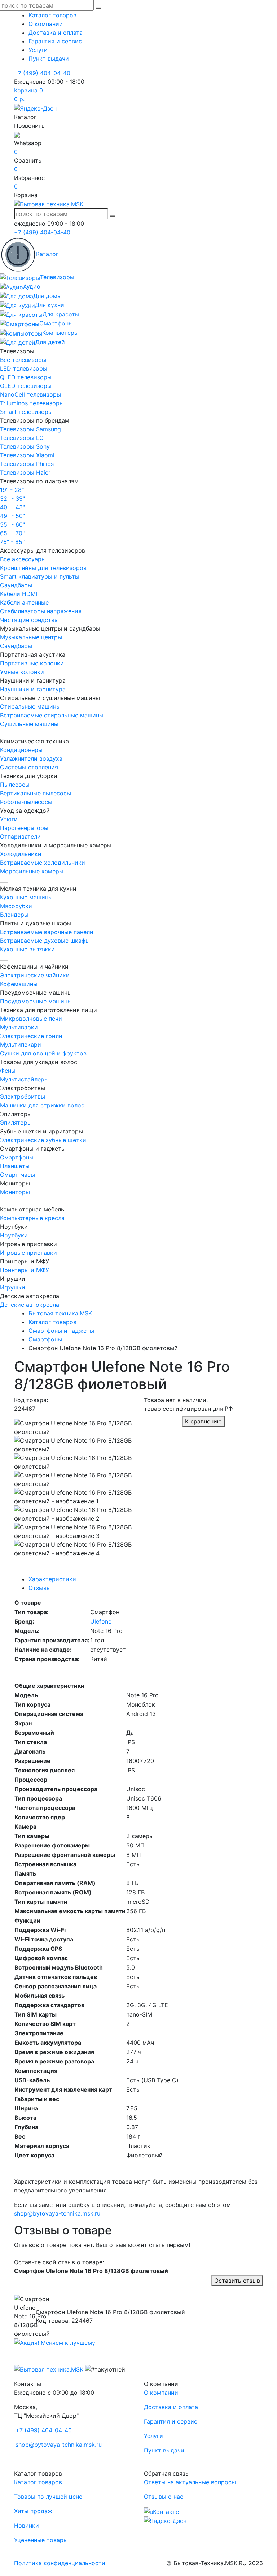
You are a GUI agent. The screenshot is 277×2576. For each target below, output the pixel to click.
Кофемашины (19, 984)
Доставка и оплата (56, 33)
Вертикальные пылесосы (36, 793)
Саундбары (16, 585)
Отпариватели (20, 837)
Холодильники (21, 854)
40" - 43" (12, 507)
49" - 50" (12, 516)
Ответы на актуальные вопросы (190, 2482)
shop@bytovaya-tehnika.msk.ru (57, 2213)
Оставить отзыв (237, 2281)
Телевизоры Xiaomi (27, 455)
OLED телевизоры (26, 386)
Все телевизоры (23, 360)
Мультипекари (21, 1045)
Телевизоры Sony (25, 446)
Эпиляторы (16, 1123)
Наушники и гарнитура (33, 689)
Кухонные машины (26, 897)
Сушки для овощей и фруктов (43, 1053)
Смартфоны (17, 1157)
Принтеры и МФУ (25, 1270)
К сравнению (203, 1421)
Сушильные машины (29, 724)
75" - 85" (12, 542)
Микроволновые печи (31, 1019)
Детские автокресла (30, 1305)
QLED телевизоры (26, 377)
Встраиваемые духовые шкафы (45, 941)
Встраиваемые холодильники (43, 863)
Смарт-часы (17, 1175)
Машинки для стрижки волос (42, 1105)
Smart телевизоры (26, 412)
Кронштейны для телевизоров (43, 568)
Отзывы (40, 1588)
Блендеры (14, 915)
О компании (46, 24)
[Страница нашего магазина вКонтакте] (161, 2511)
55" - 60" (12, 524)
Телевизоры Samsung (30, 429)
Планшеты (15, 1166)
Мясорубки (16, 906)
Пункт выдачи (49, 59)
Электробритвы (23, 1097)
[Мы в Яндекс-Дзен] (35, 108)
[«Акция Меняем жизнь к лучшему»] (55, 2342)
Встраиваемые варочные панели (47, 932)
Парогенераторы (24, 828)
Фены (8, 1071)
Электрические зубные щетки (43, 1140)
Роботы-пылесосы (26, 802)
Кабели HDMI (19, 594)
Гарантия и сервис (55, 41)
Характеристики (52, 1579)
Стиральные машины (30, 706)
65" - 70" (12, 533)
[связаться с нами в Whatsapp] (17, 134)
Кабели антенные (24, 602)
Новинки (27, 2525)
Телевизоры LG (22, 438)
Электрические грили (31, 1036)
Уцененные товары (41, 2540)
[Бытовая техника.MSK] (49, 2369)
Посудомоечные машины (36, 1001)
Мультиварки (19, 1027)
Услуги (38, 50)
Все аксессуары (23, 559)
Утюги (9, 819)
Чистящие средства (29, 620)
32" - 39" (12, 498)
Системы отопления (29, 767)
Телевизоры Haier (25, 472)
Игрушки (13, 1287)
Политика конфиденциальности (60, 2563)
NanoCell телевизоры (30, 394)
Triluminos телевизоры (32, 403)
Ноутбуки (14, 1235)
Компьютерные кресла (32, 1218)
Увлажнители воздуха (31, 758)
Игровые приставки (28, 1253)
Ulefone (101, 1621)
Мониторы (15, 1192)
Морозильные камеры (32, 871)
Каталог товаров (52, 15)
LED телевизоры (24, 368)
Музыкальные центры (31, 637)
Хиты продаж (33, 2511)
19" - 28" (12, 490)
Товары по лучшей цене (48, 2497)
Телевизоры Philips (27, 464)
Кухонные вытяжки (27, 949)
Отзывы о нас (164, 2497)
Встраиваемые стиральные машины (52, 715)
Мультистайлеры (24, 1079)
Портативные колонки (32, 663)
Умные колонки (22, 672)
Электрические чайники (35, 975)
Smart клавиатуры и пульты (40, 576)
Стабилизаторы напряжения (41, 611)
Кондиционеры (21, 750)
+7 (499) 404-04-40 (42, 73)
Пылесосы (15, 785)
